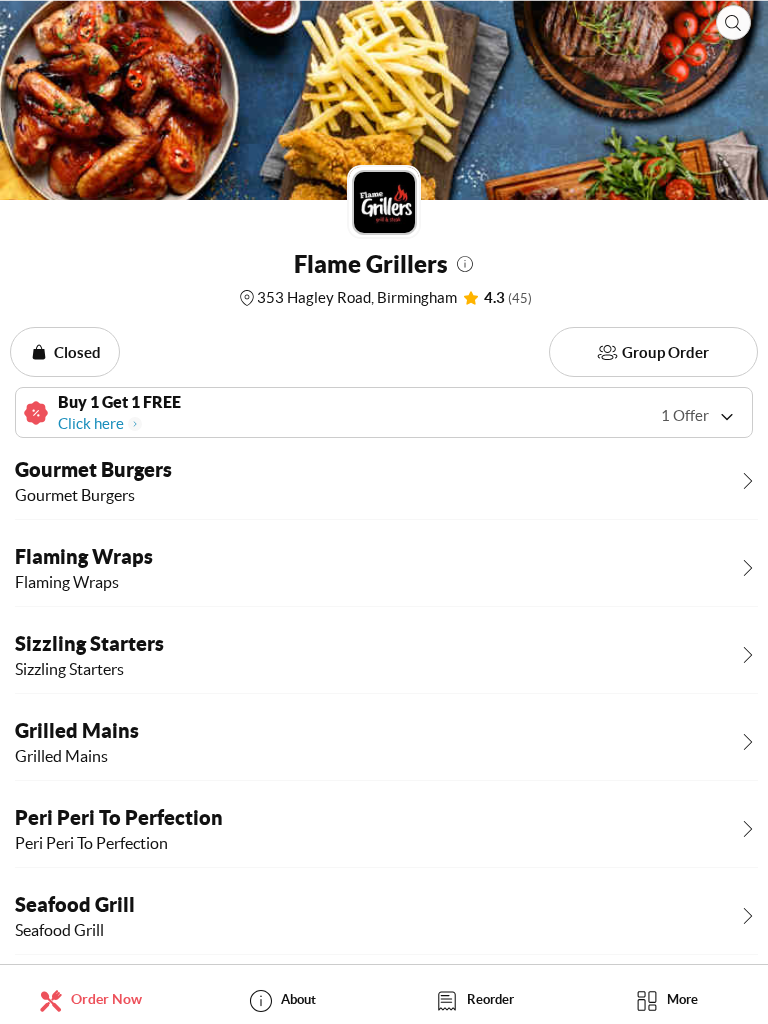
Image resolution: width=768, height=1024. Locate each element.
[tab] (96, 999)
